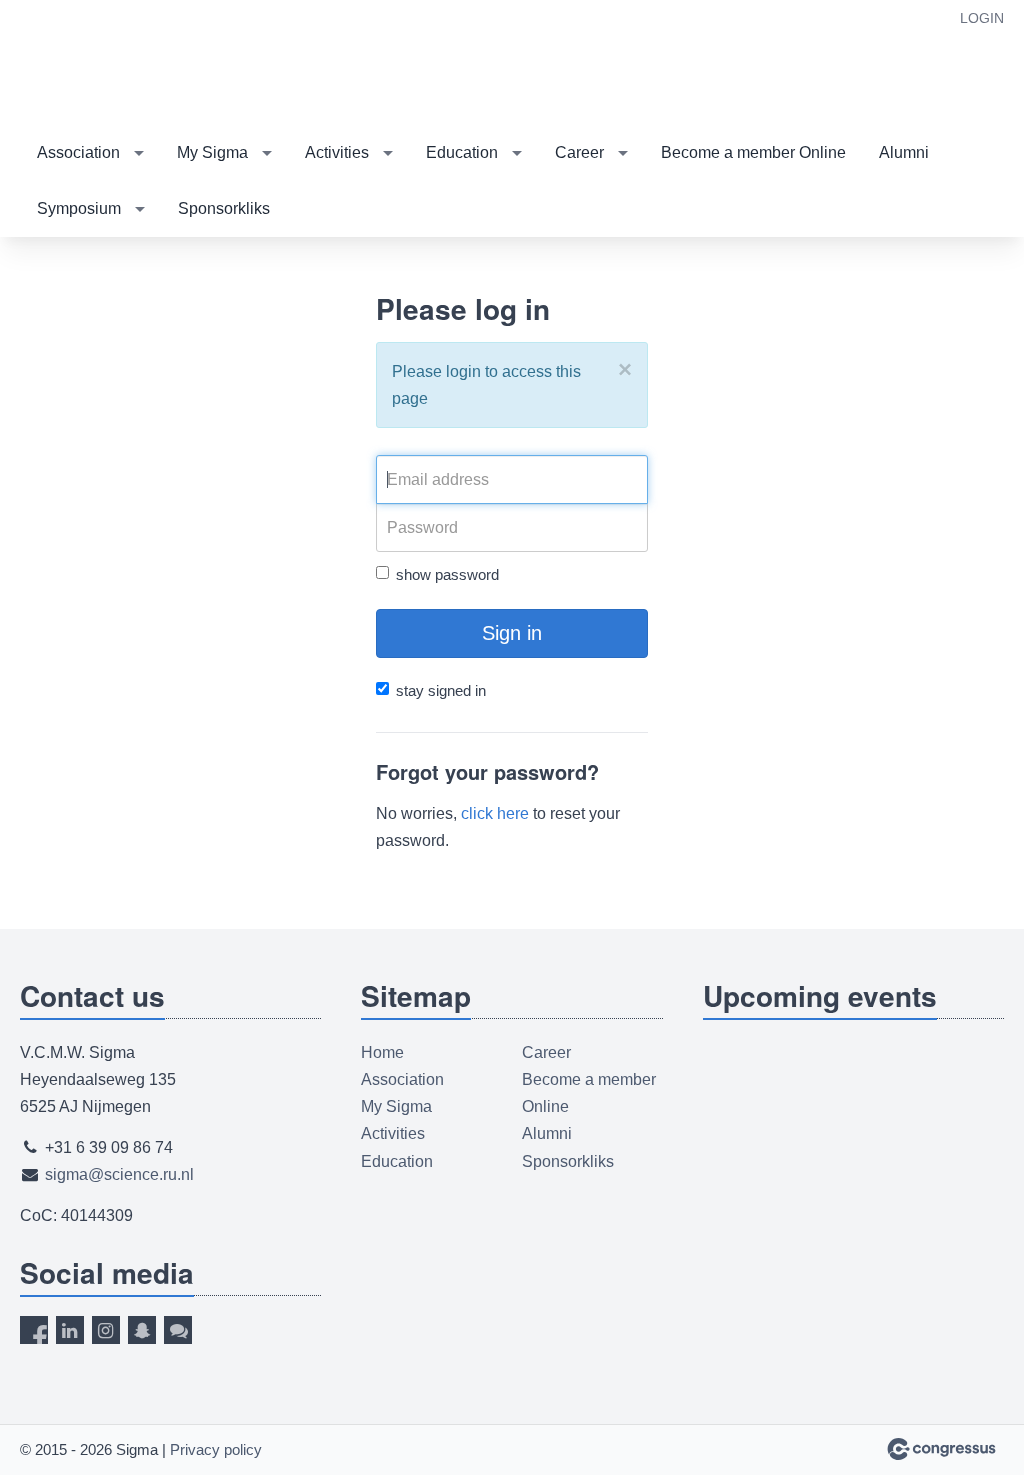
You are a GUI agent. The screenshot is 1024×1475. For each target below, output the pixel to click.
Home (382, 1052)
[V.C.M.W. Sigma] (120, 64)
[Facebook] (34, 1330)
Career (579, 152)
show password (447, 574)
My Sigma (212, 152)
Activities (337, 152)
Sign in (512, 633)
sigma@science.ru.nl (119, 1174)
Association (78, 152)
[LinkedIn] (70, 1330)
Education (462, 152)
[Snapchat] (142, 1330)
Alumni (904, 152)
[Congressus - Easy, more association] (941, 1449)
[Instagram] (106, 1330)
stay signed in (441, 690)
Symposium (79, 208)
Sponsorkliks (224, 208)
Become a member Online (753, 152)
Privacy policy (216, 1449)
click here (495, 813)
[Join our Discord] (178, 1330)
